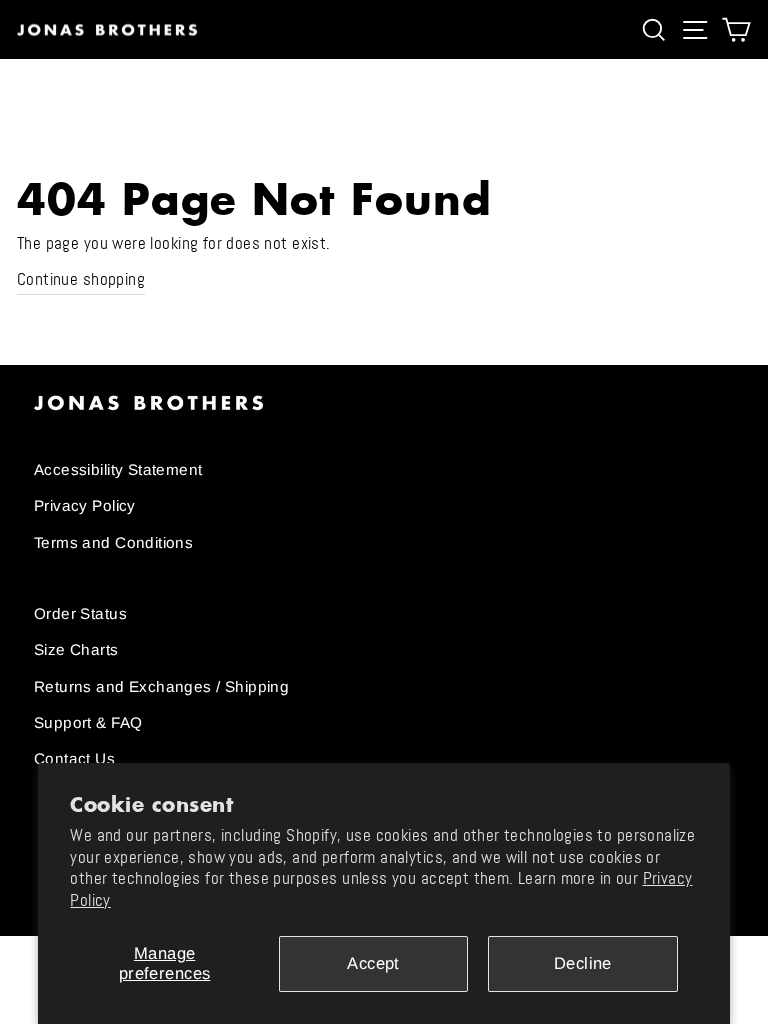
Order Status (80, 613)
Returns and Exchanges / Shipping (161, 686)
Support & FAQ (88, 722)
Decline (583, 963)
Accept (373, 963)
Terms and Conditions (113, 542)
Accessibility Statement (118, 469)
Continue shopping (81, 279)
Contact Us (74, 758)
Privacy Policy (85, 505)
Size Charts (76, 649)
